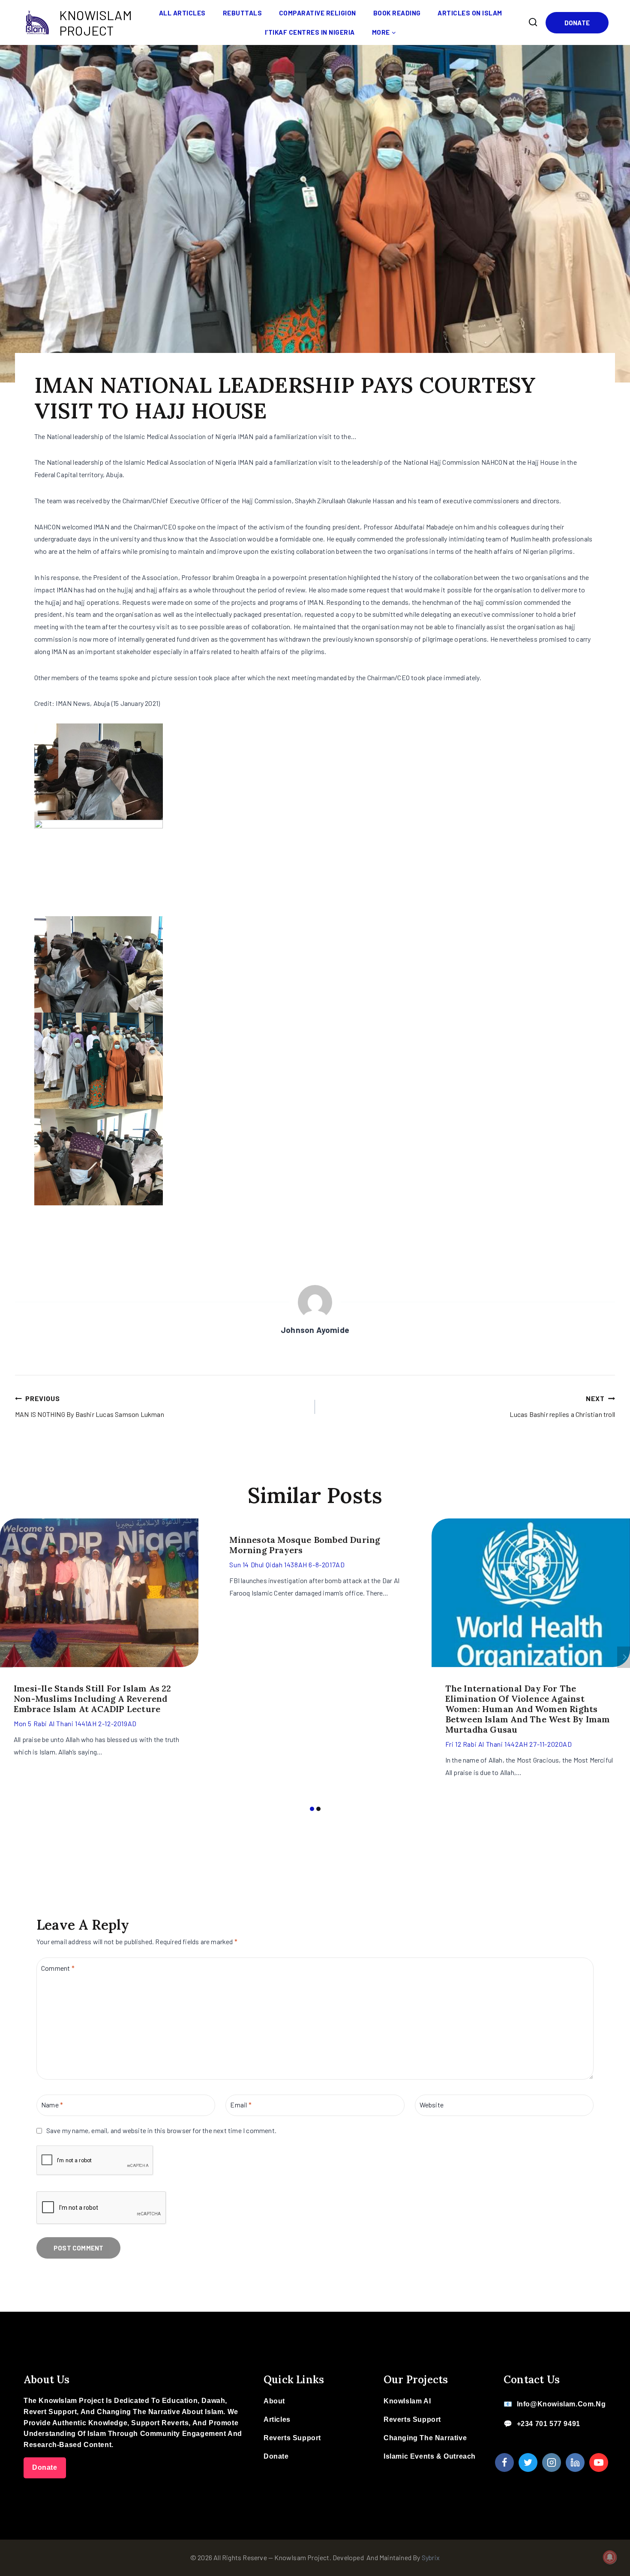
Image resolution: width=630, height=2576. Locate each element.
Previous (6, 1657)
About (274, 2401)
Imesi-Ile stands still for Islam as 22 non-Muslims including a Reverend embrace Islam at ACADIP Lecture (93, 1699)
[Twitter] (528, 2462)
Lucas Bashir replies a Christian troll (562, 1406)
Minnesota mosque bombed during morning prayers (305, 1545)
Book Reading (397, 13)
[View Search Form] (533, 22)
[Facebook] (504, 2462)
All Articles (182, 13)
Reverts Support (292, 2438)
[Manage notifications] (610, 2557)
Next (624, 1657)
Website (432, 2105)
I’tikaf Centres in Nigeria (310, 32)
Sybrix (431, 2557)
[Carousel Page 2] (318, 1809)
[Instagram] (552, 2462)
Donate (577, 23)
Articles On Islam (470, 13)
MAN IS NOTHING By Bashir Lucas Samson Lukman (90, 1406)
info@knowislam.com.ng (561, 2404)
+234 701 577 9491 (549, 2424)
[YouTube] (599, 2462)
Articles (277, 2419)
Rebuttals (243, 13)
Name (52, 2105)
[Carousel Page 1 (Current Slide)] (312, 1809)
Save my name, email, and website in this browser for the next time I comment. (161, 2130)
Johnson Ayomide (315, 1330)
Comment (58, 1968)
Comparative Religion (318, 13)
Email (241, 2105)
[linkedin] (575, 2462)
